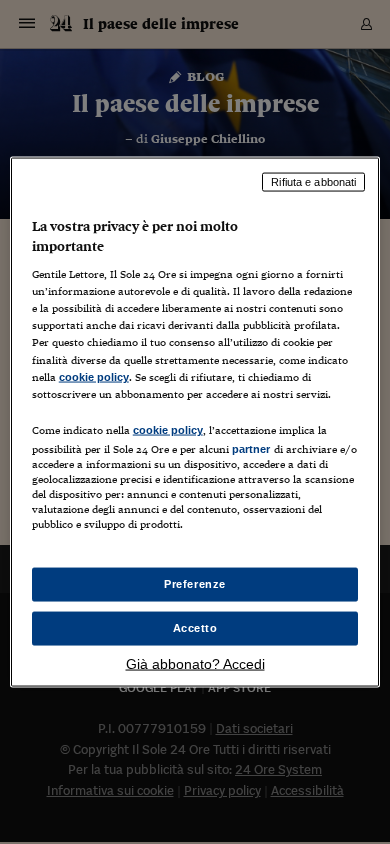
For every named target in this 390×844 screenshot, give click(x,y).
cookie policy (94, 376)
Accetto (195, 628)
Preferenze (195, 584)
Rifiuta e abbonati (313, 182)
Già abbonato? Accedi (195, 663)
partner (251, 448)
